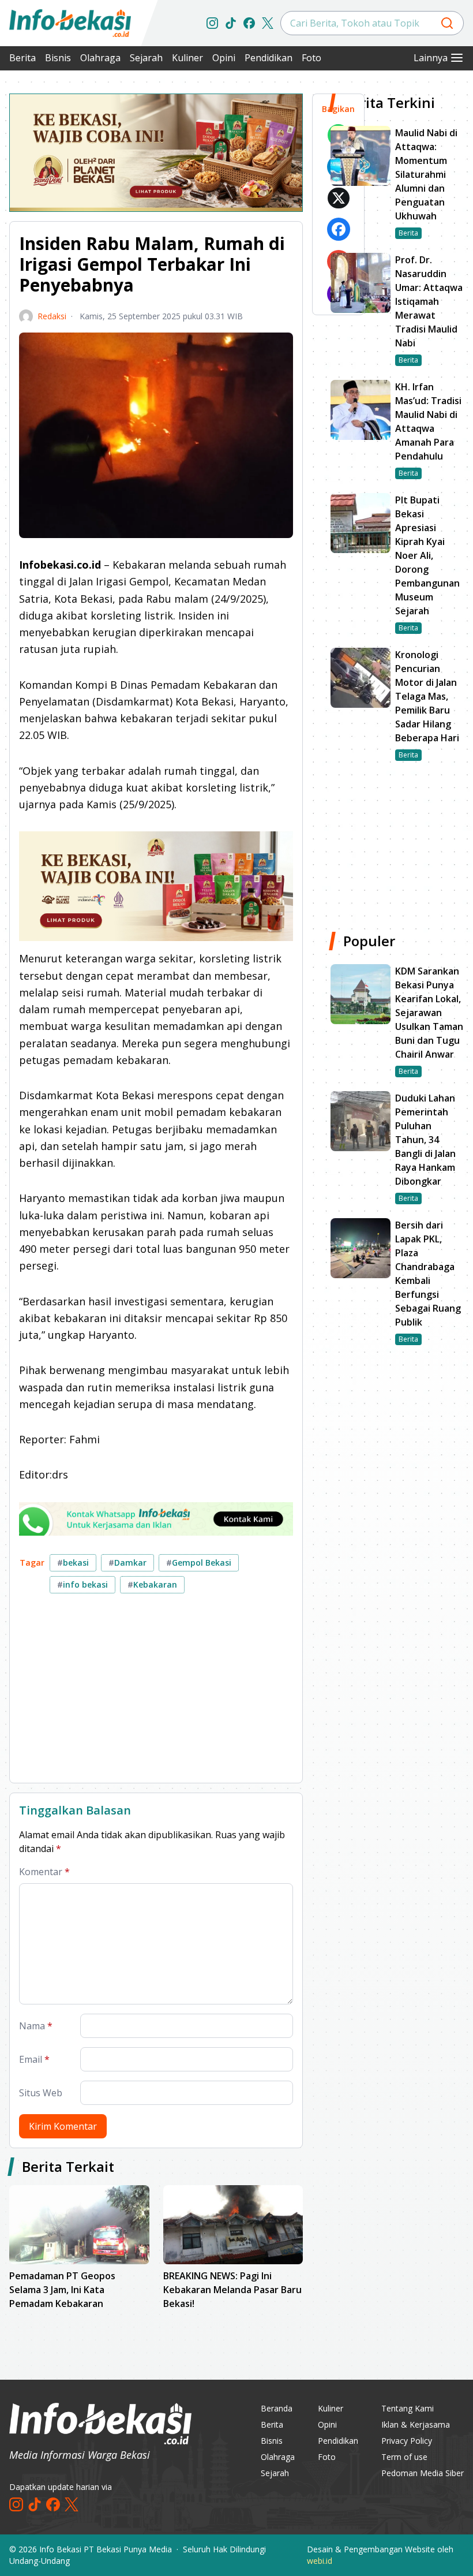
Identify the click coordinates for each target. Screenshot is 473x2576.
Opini (224, 58)
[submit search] (447, 23)
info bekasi (82, 1584)
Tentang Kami (408, 2408)
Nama (36, 2026)
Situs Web (41, 2093)
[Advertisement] (156, 1693)
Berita (22, 58)
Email (34, 2059)
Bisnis (58, 58)
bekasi (73, 1563)
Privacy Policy (407, 2441)
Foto (311, 58)
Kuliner (187, 58)
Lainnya (431, 58)
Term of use (404, 2457)
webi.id (320, 2561)
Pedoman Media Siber (423, 2473)
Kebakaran (152, 1584)
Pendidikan (269, 58)
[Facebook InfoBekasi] (249, 23)
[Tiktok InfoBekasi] (231, 23)
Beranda (277, 2408)
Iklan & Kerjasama (416, 2424)
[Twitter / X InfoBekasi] (268, 23)
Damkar (127, 1563)
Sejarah (146, 58)
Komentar (44, 1872)
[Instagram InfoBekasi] (212, 23)
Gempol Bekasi (199, 1563)
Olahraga (100, 58)
